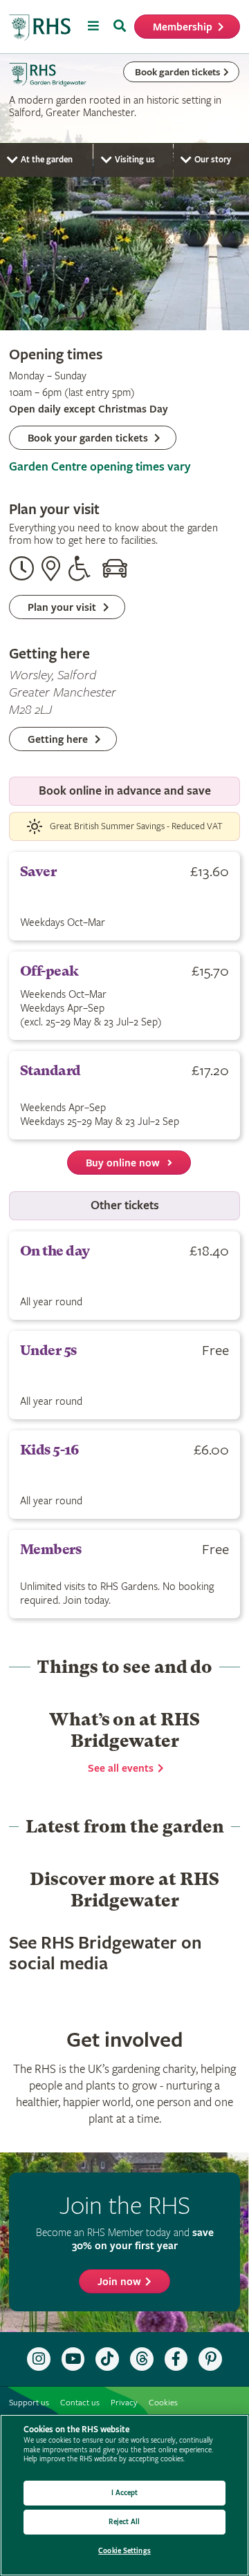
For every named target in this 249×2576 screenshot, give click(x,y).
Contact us (80, 2403)
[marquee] (124, 192)
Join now (119, 2282)
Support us (29, 2403)
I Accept (125, 2493)
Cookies (163, 2403)
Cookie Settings (124, 2551)
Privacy (124, 2403)
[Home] (40, 28)
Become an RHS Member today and (125, 2239)
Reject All (124, 2522)
